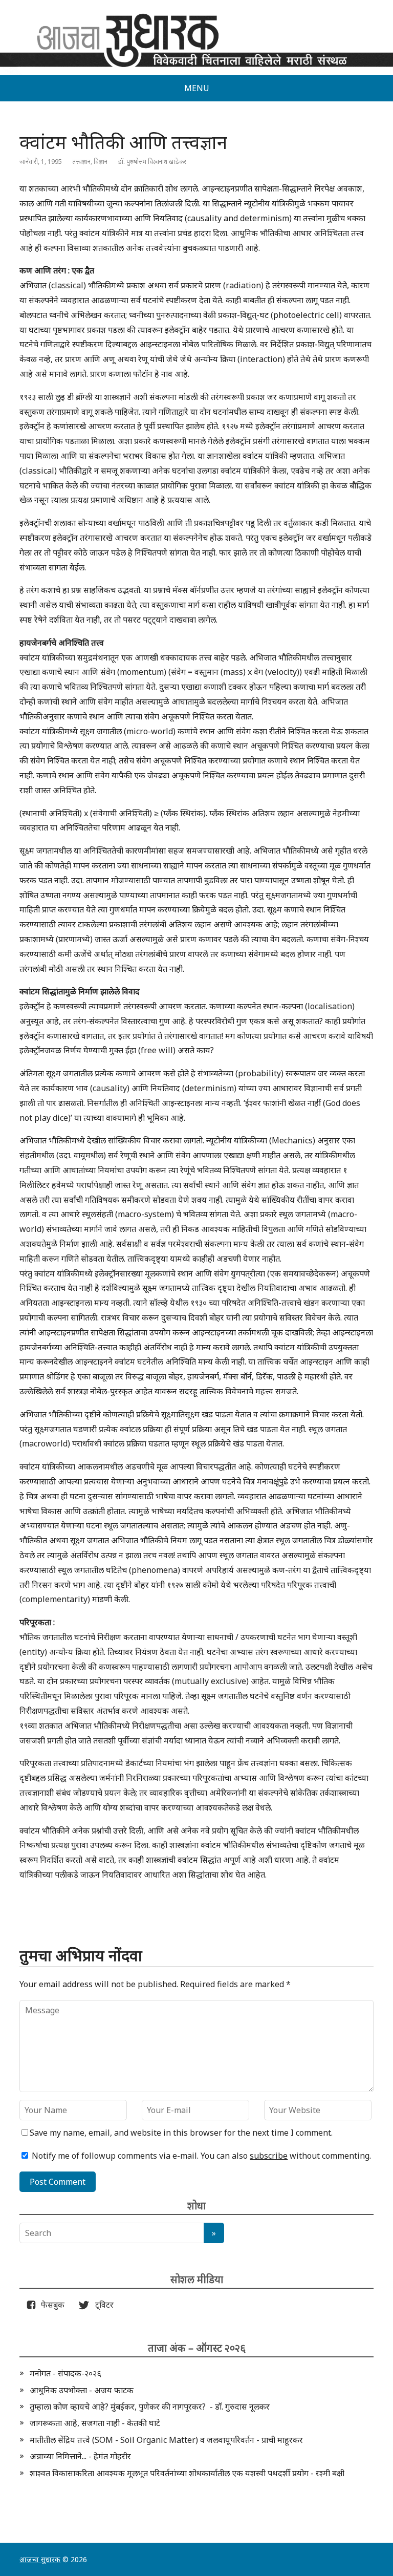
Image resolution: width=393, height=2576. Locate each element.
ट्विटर (101, 2305)
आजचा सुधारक (40, 2559)
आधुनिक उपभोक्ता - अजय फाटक (82, 2390)
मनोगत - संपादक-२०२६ (65, 2373)
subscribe (269, 2156)
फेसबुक (51, 2305)
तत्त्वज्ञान (81, 162)
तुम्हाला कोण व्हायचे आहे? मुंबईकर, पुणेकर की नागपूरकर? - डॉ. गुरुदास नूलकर (150, 2407)
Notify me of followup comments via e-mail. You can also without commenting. (200, 2156)
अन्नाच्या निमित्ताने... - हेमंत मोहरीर (80, 2456)
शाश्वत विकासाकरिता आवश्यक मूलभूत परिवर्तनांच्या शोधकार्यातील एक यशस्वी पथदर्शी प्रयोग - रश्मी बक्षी (187, 2473)
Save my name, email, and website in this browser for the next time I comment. (181, 2133)
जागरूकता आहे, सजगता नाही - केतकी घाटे (95, 2423)
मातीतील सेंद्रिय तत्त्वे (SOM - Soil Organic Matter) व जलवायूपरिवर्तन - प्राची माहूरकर (166, 2440)
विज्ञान (101, 162)
